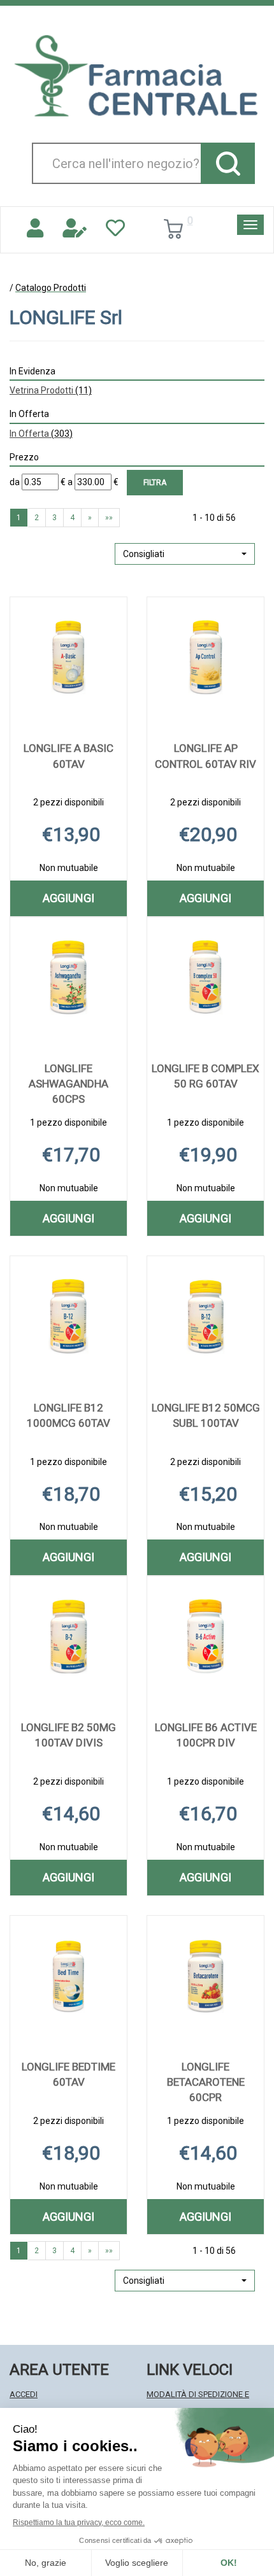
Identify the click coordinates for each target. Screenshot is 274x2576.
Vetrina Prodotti (51, 390)
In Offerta (41, 434)
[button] (185, 554)
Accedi (24, 2394)
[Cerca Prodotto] (228, 163)
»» (109, 518)
